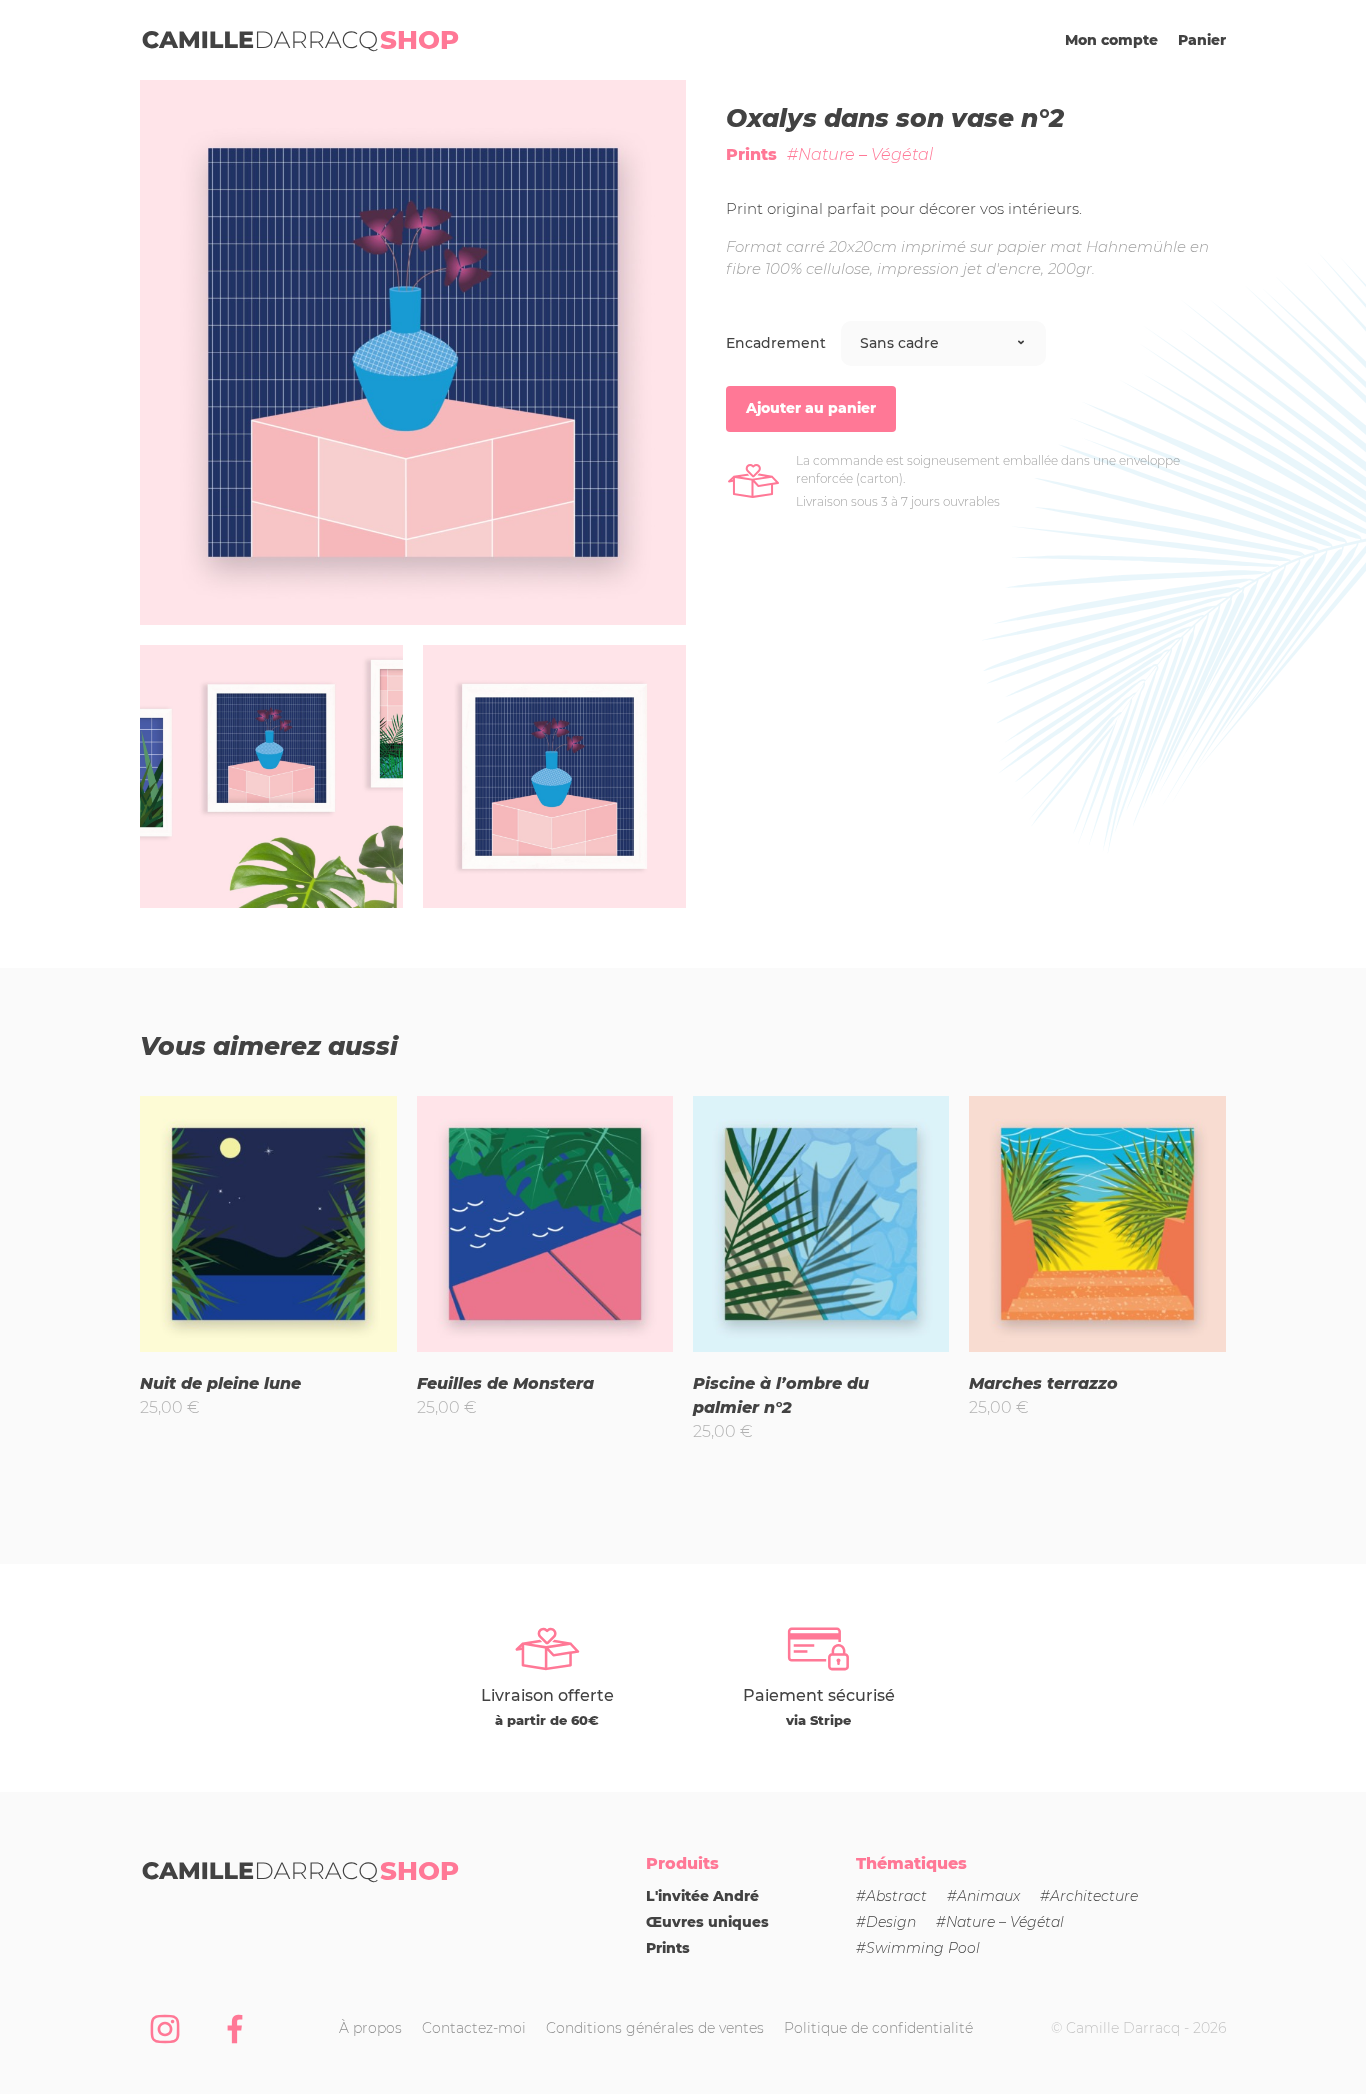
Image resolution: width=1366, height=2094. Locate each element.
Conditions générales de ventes (655, 2028)
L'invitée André (702, 1896)
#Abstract (891, 1896)
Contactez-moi (474, 2028)
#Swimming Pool (918, 1948)
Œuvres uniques (707, 1922)
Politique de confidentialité (878, 2028)
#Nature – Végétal (860, 154)
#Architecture (1089, 1896)
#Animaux (983, 1896)
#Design (886, 1922)
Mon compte (1111, 40)
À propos (370, 2028)
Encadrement (776, 343)
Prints (751, 154)
